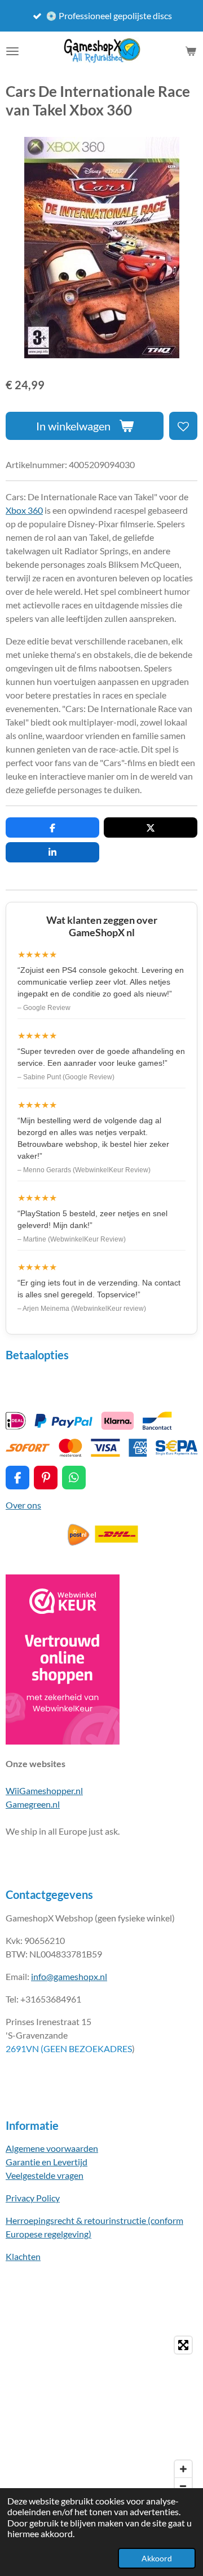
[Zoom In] (183, 2469)
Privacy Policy (33, 2198)
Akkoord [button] (157, 2558)
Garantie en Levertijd (47, 2162)
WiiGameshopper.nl (44, 1790)
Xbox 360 (24, 510)
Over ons (23, 1505)
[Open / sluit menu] (12, 51)
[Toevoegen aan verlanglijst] (183, 426)
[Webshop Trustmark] (63, 1741)
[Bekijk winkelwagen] (191, 51)
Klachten (23, 2256)
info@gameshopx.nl (69, 1976)
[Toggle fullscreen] (183, 2345)
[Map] (101, 2415)
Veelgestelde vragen (45, 2175)
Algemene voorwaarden (52, 2148)
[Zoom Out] (183, 2486)
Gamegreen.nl (33, 1804)
